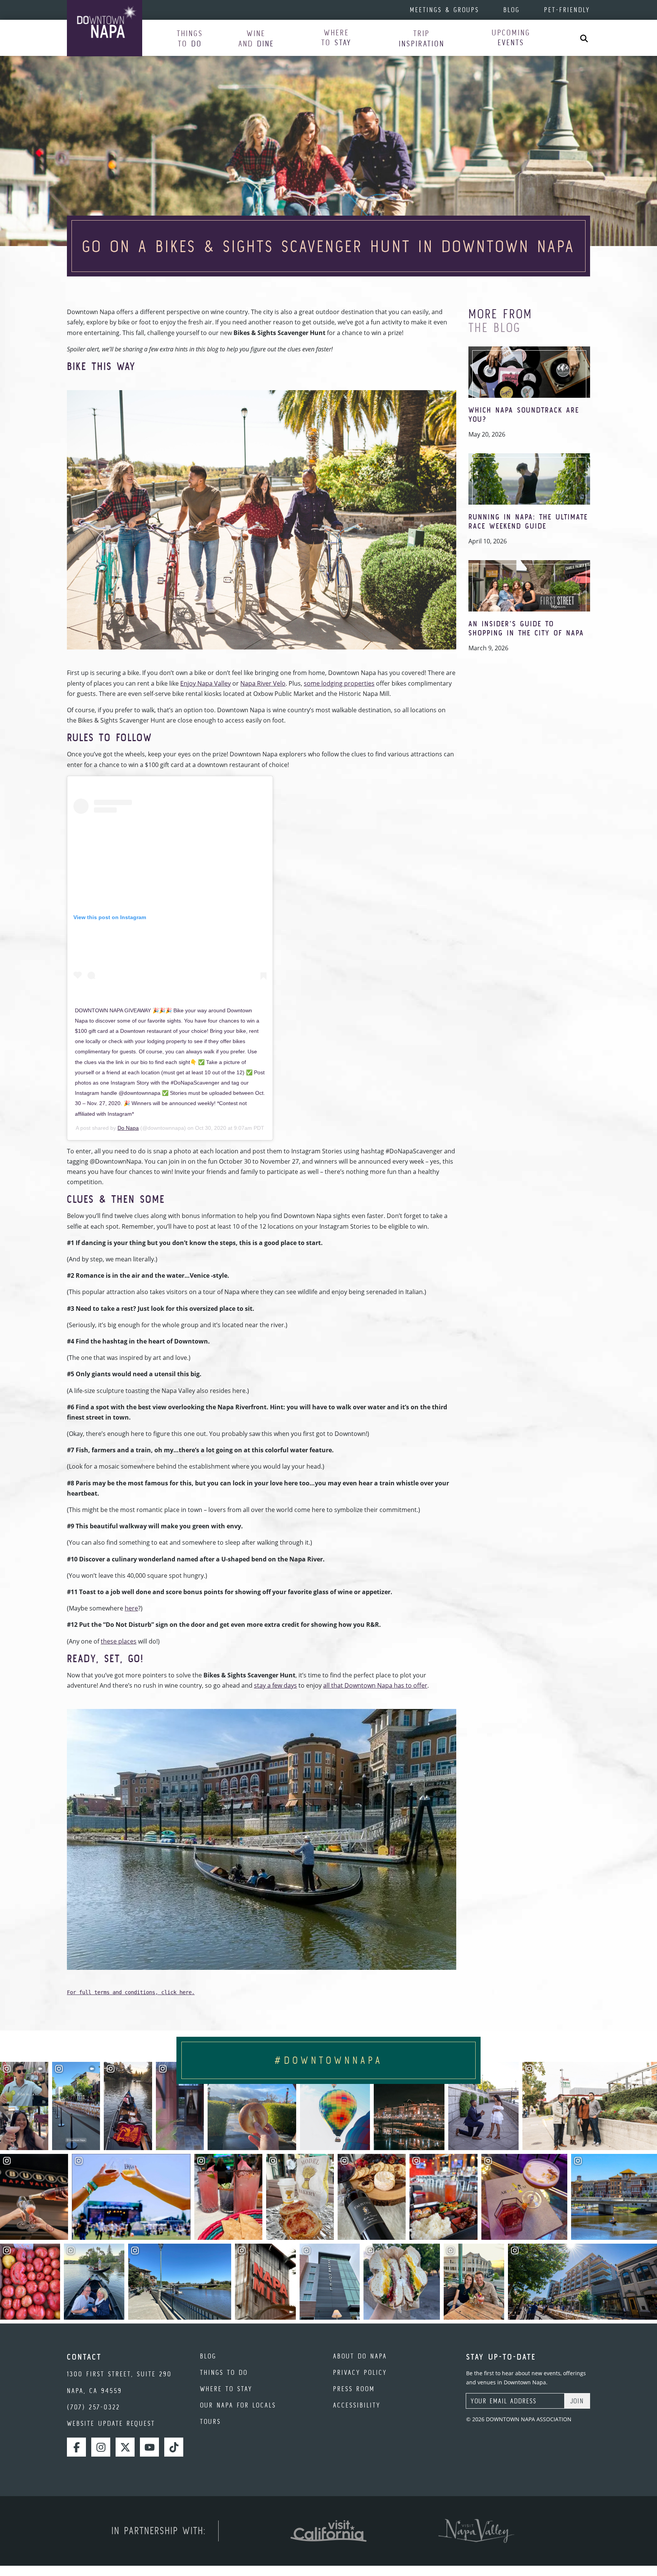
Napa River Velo (263, 683)
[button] (190, 38)
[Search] (584, 38)
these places (119, 1641)
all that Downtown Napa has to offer (375, 1685)
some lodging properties (339, 683)
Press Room (354, 2389)
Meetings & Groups (444, 10)
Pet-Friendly (567, 10)
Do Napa (128, 1128)
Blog (512, 10)
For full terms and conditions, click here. (131, 1992)
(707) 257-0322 (94, 2407)
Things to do (224, 2372)
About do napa (360, 2356)
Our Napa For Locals (238, 2405)
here (131, 1608)
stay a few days (275, 1685)
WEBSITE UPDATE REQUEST (111, 2423)
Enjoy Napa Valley (206, 683)
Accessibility (357, 2405)
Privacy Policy (360, 2372)
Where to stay (226, 2389)
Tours (210, 2421)
